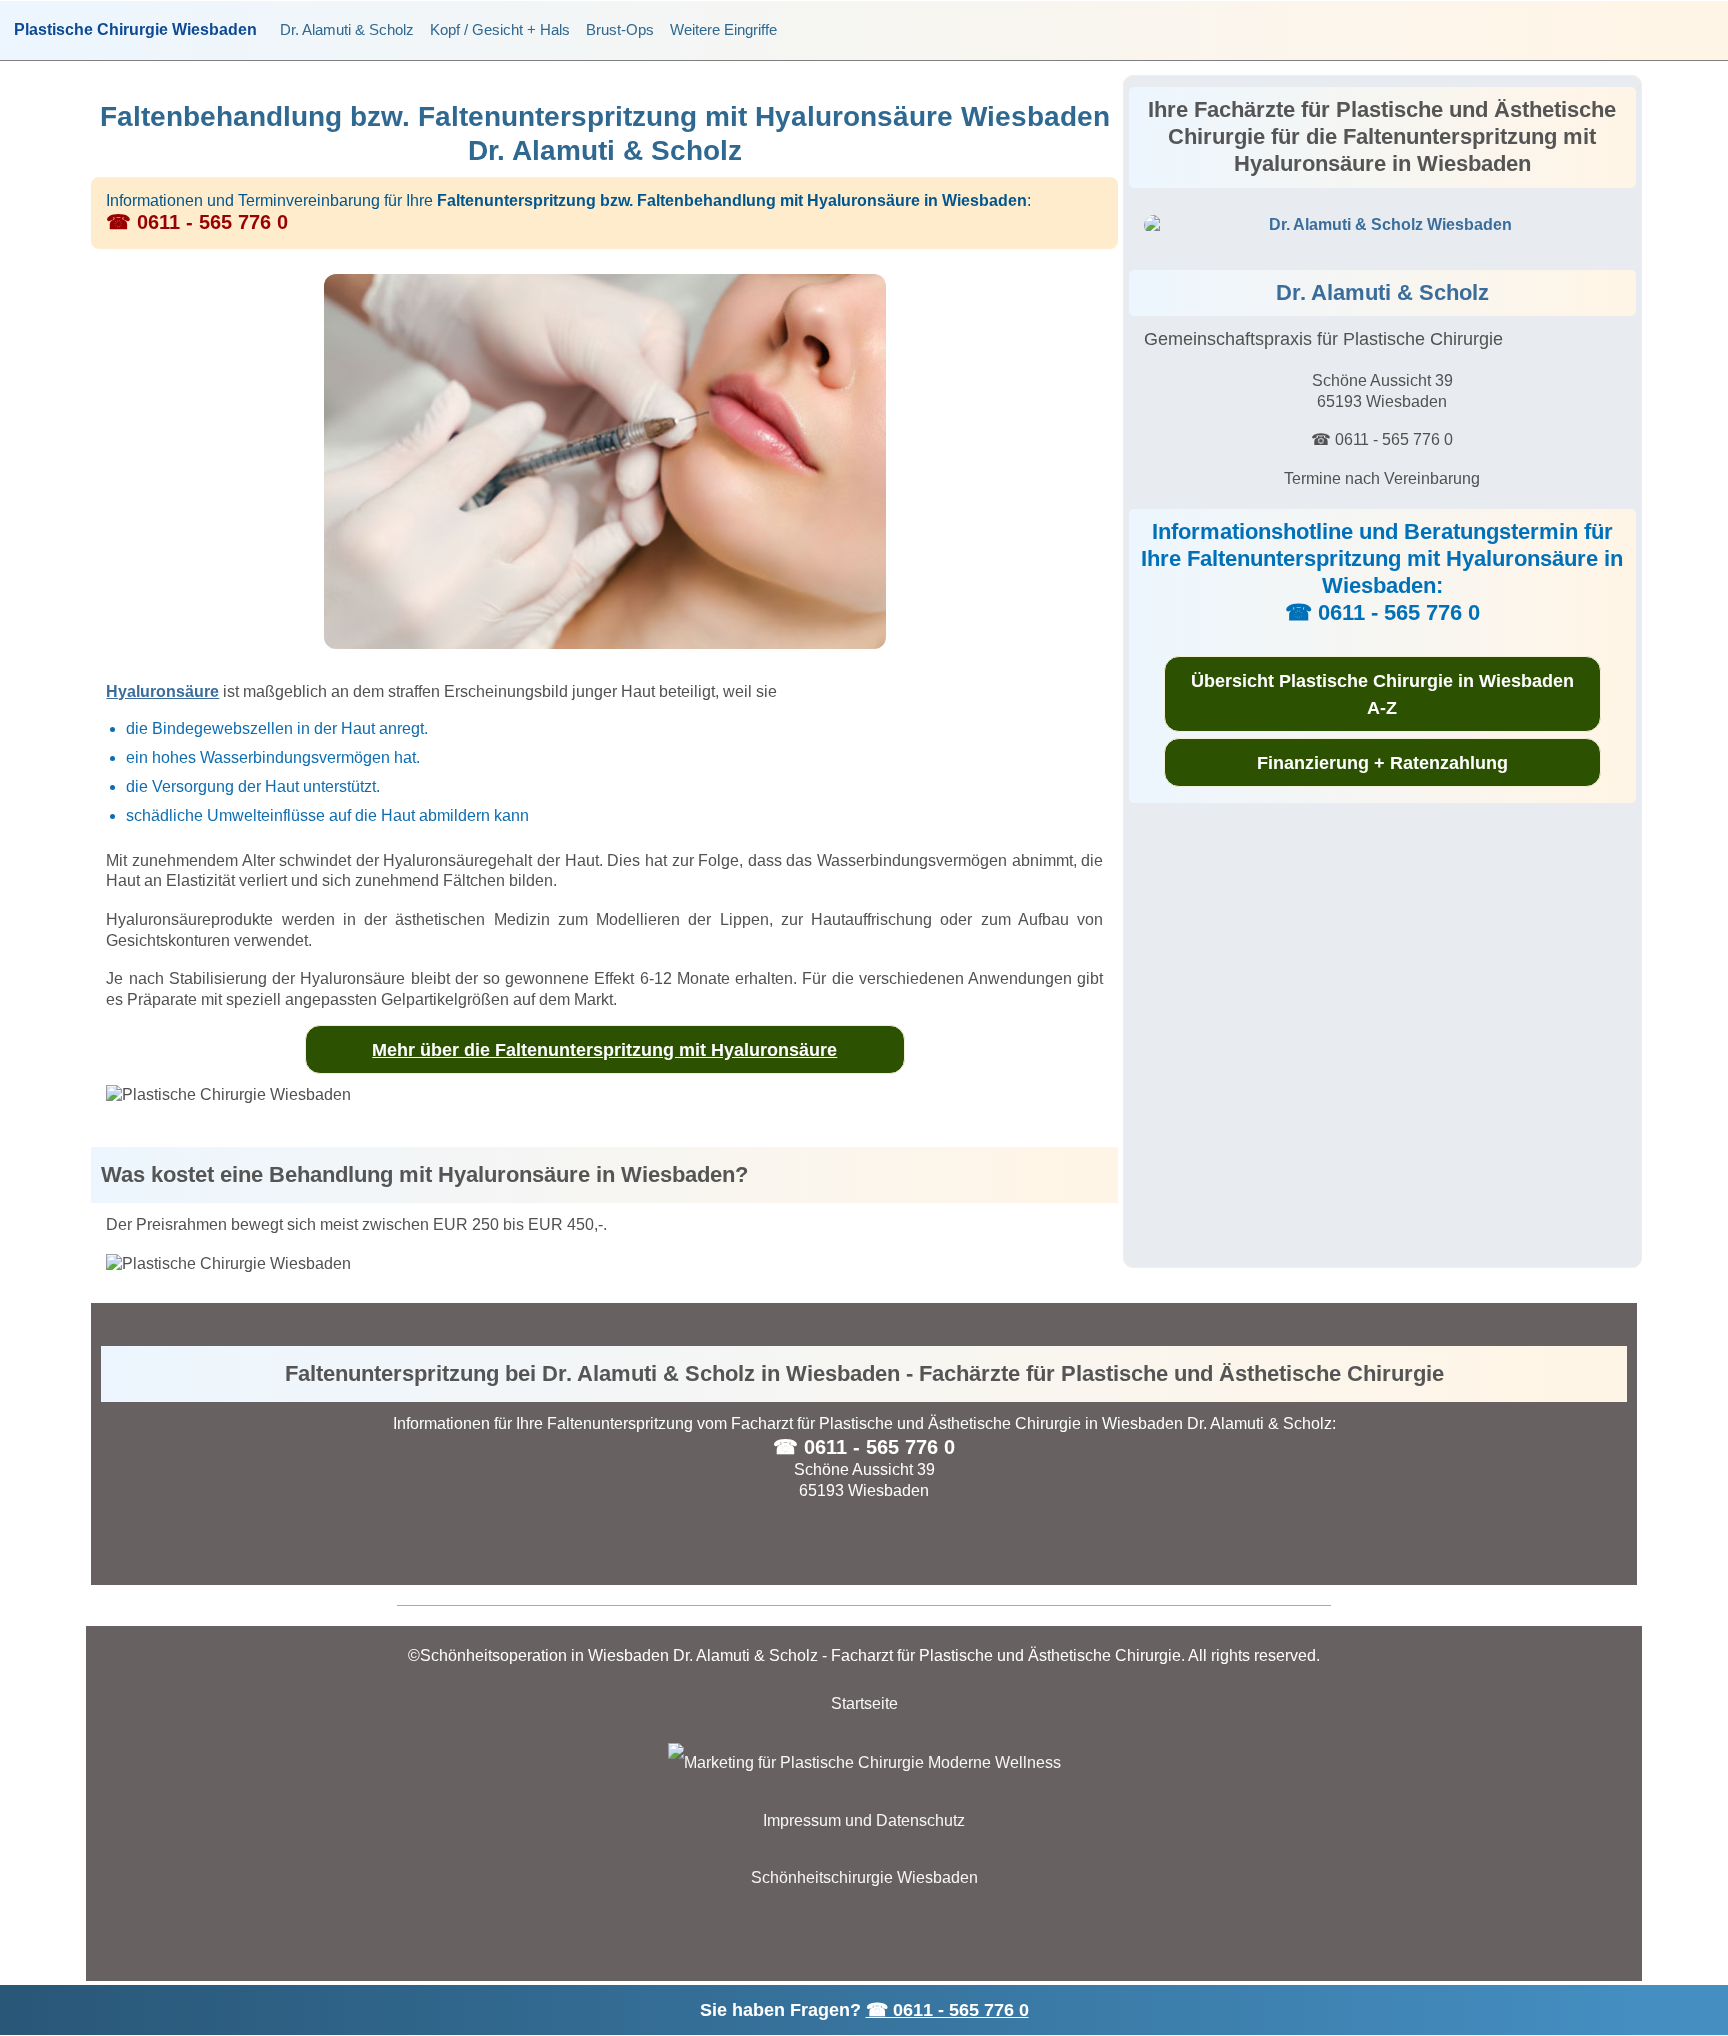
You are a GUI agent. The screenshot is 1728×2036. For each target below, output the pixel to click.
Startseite (864, 1703)
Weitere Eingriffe (723, 29)
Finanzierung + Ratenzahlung (1382, 763)
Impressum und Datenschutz (864, 1820)
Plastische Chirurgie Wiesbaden (135, 30)
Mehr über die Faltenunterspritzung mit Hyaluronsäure (604, 1050)
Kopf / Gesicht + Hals (500, 29)
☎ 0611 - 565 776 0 (947, 2010)
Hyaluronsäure (162, 691)
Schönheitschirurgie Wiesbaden (864, 1877)
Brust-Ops (620, 29)
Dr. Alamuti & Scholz (347, 29)
